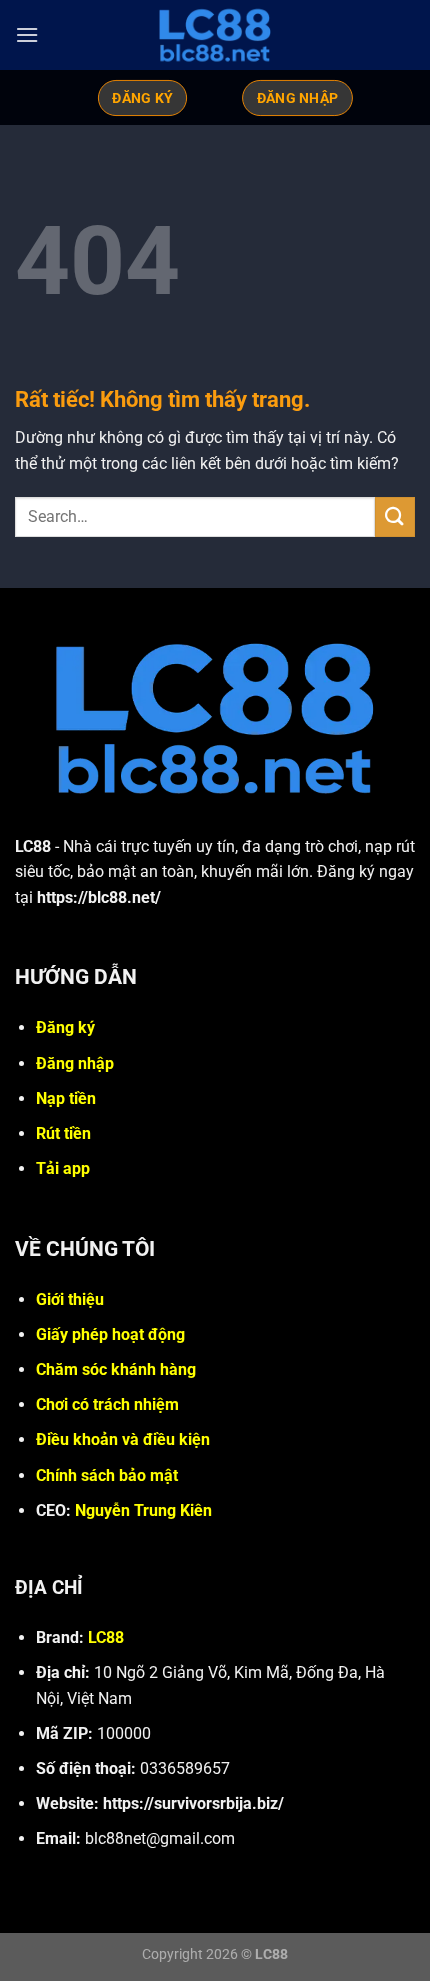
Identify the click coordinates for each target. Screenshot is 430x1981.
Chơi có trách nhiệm (107, 1404)
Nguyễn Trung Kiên (143, 1510)
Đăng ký (65, 1027)
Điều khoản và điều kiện (123, 1439)
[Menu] (27, 34)
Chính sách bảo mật (107, 1475)
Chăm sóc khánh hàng (116, 1369)
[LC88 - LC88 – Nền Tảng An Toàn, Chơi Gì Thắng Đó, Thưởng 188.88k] (215, 35)
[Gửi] (395, 516)
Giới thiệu (70, 1299)
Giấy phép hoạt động (110, 1334)
